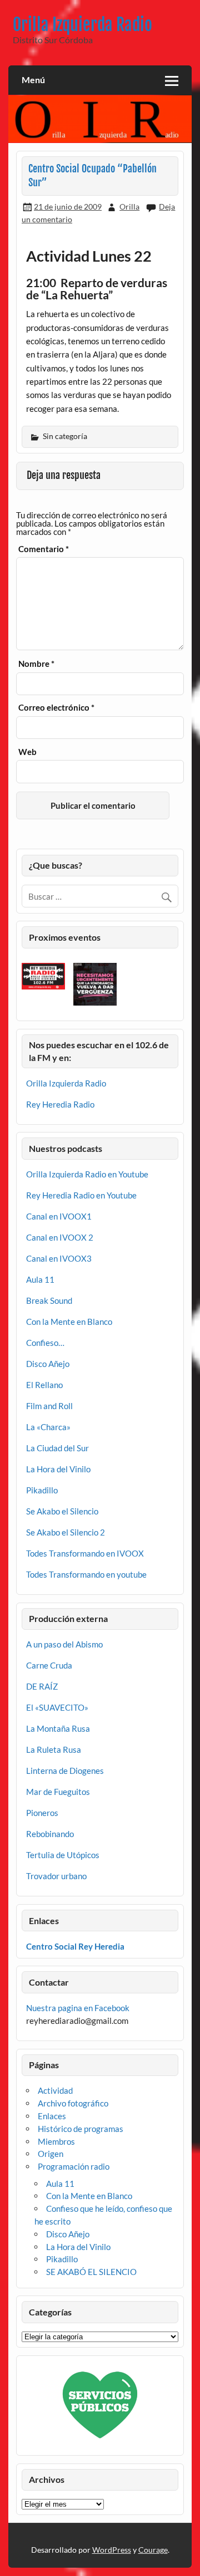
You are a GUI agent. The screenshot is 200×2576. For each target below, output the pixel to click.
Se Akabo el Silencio (62, 1511)
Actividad (55, 2090)
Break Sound (49, 1300)
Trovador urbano (56, 1876)
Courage (153, 2550)
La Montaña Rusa (58, 1728)
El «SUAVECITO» (57, 1707)
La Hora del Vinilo (58, 1469)
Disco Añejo (48, 1364)
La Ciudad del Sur (57, 1448)
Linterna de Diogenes (65, 1771)
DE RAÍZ (42, 1686)
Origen (51, 2154)
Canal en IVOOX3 (59, 1258)
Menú (33, 80)
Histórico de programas (81, 2129)
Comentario (44, 549)
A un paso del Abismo (64, 1644)
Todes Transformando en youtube (86, 1574)
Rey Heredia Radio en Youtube (81, 1195)
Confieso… (45, 1343)
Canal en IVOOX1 (59, 1216)
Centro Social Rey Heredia (75, 1946)
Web (27, 752)
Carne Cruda (49, 1665)
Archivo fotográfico (73, 2103)
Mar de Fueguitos (58, 1792)
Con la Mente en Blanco (69, 1322)
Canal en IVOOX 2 (60, 1237)
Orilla (129, 206)
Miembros (56, 2141)
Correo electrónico (56, 708)
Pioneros (42, 1813)
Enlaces (52, 2116)
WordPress (112, 2550)
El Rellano (44, 1385)
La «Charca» (48, 1427)
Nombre (36, 664)
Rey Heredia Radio (60, 1104)
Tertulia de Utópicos (63, 1855)
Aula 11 (40, 1279)
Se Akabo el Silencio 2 (66, 1532)
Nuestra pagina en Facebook (78, 2008)
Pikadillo (42, 1490)
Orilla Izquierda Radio (82, 25)
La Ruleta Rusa (54, 1749)
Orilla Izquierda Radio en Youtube (87, 1174)
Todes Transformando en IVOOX (85, 1553)
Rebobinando (50, 1834)
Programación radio (74, 2166)
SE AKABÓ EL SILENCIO (91, 2272)
